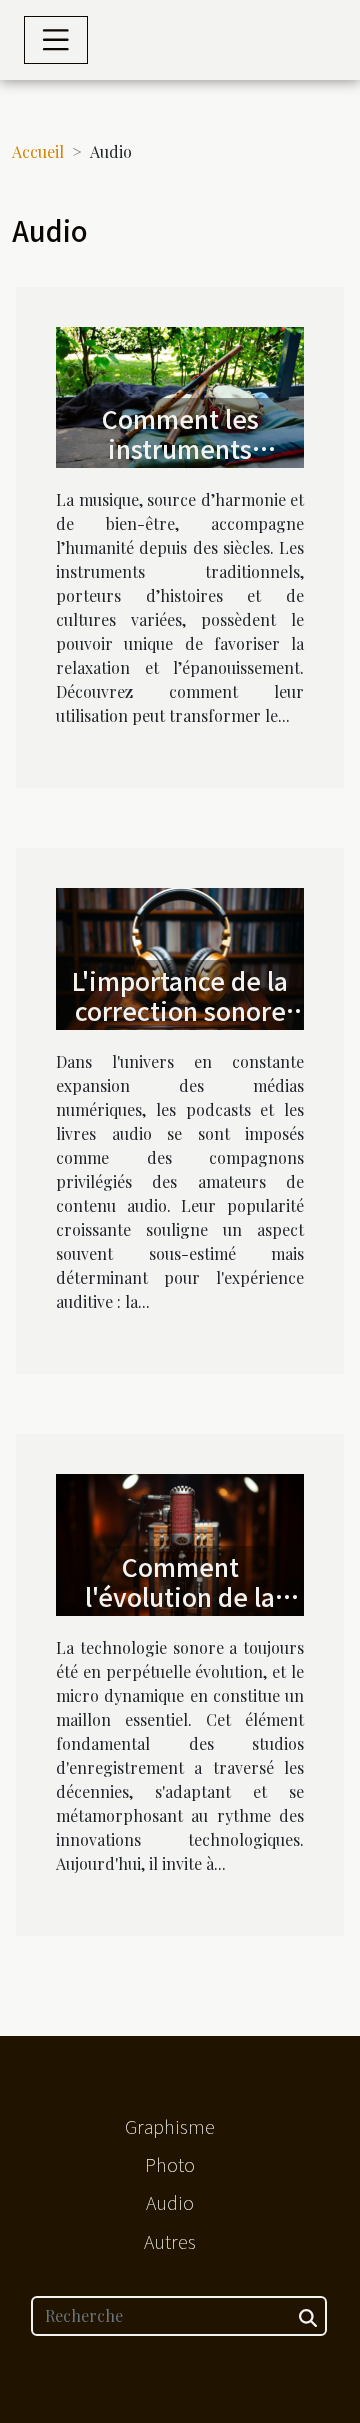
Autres (170, 2241)
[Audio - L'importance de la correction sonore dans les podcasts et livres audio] (180, 956)
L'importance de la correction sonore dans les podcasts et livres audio (180, 1025)
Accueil (38, 151)
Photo (170, 2164)
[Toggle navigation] (56, 40)
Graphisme (170, 2126)
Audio (170, 2202)
